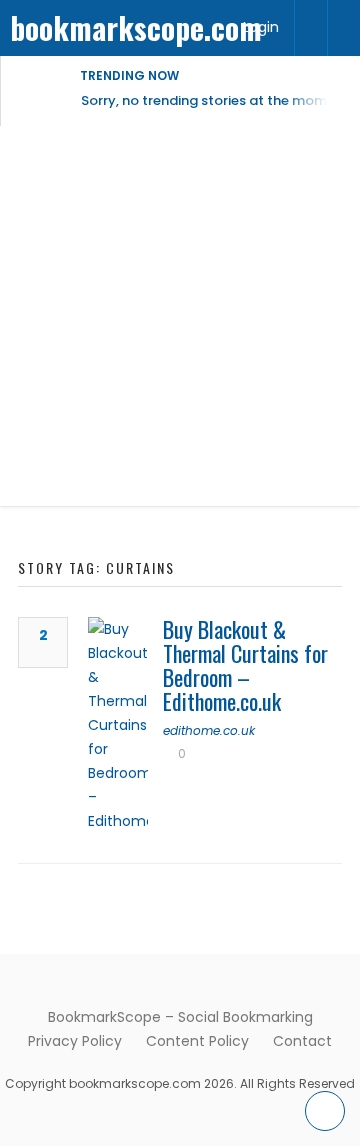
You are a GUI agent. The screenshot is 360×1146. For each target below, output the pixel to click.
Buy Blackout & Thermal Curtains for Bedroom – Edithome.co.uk (245, 665)
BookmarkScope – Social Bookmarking (180, 1017)
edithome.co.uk (209, 730)
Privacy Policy (75, 1041)
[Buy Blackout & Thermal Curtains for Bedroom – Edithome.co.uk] (118, 725)
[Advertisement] (180, 316)
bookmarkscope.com (136, 27)
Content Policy (197, 1041)
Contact (302, 1041)
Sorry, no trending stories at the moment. (216, 100)
